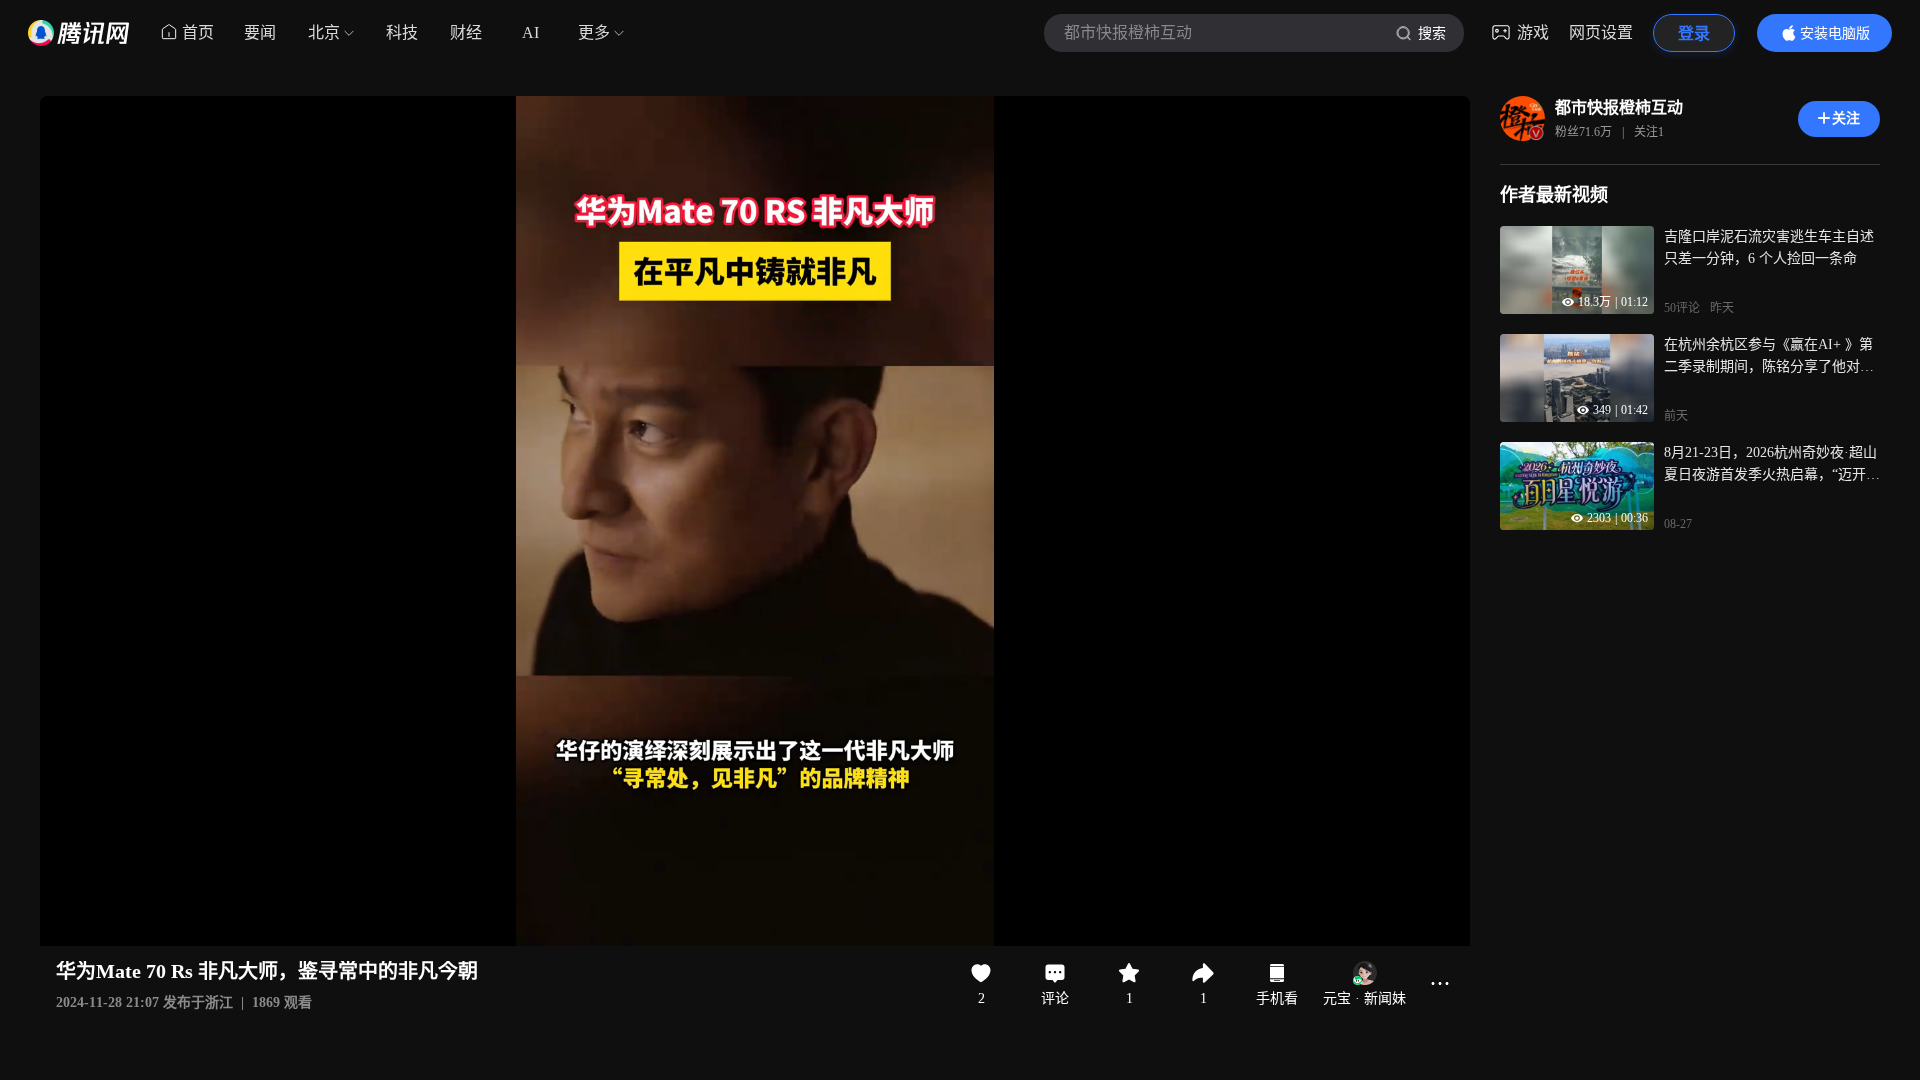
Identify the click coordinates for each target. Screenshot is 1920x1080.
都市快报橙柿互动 (1619, 107)
